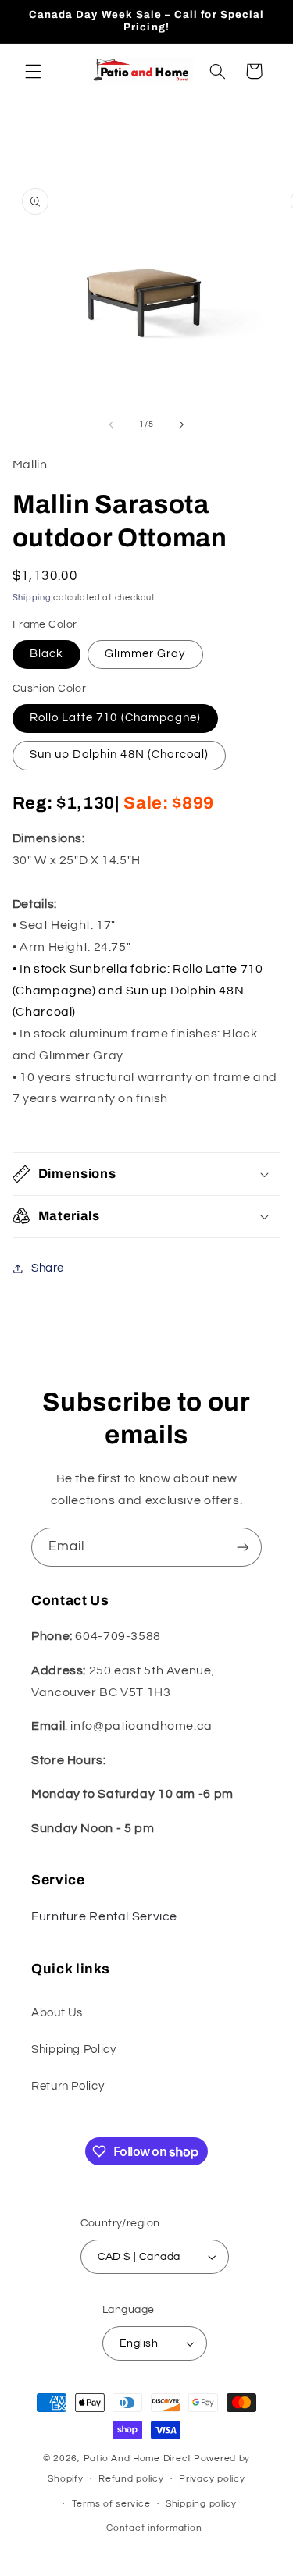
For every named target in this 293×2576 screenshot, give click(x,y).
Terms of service (111, 2504)
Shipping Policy (73, 2049)
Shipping (32, 598)
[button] (33, 71)
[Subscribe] (243, 1547)
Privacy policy (212, 2479)
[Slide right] (182, 425)
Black (46, 654)
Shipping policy (201, 2504)
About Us (57, 2013)
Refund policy (131, 2479)
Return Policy (68, 2086)
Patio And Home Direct (138, 2459)
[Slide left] (111, 425)
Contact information (154, 2528)
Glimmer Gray (145, 654)
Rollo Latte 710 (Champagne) (115, 718)
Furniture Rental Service (104, 1916)
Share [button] (48, 1268)
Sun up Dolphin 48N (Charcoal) (119, 754)
